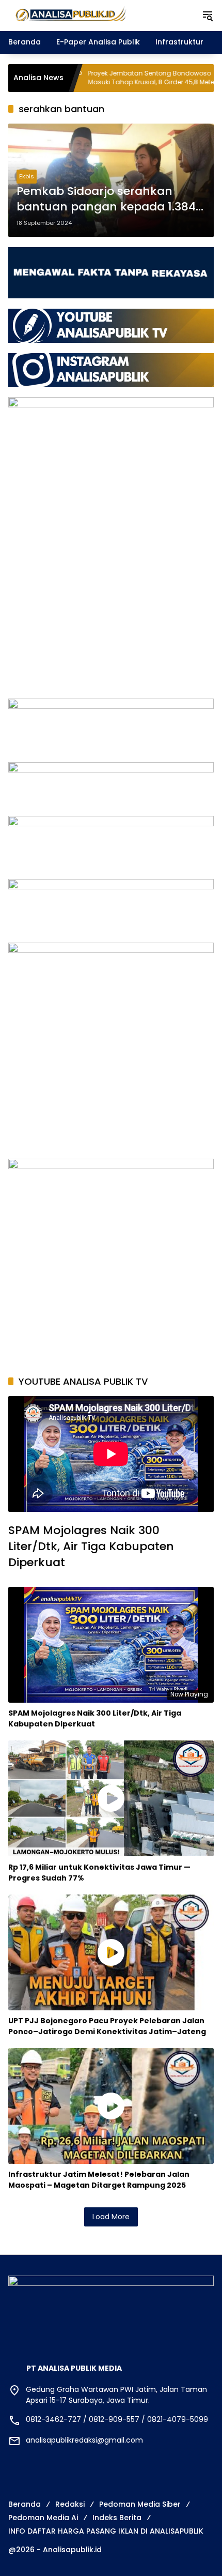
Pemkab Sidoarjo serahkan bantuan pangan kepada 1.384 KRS (106, 200)
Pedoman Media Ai (43, 2518)
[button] (208, 16)
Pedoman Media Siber (140, 2504)
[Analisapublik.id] (100, 15)
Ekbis (27, 176)
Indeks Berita (117, 2518)
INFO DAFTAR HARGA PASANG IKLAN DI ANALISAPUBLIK (106, 2531)
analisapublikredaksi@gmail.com (84, 2440)
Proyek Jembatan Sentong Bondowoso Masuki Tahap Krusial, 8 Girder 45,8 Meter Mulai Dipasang (90, 78)
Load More (111, 2217)
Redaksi (70, 2504)
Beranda (25, 2504)
